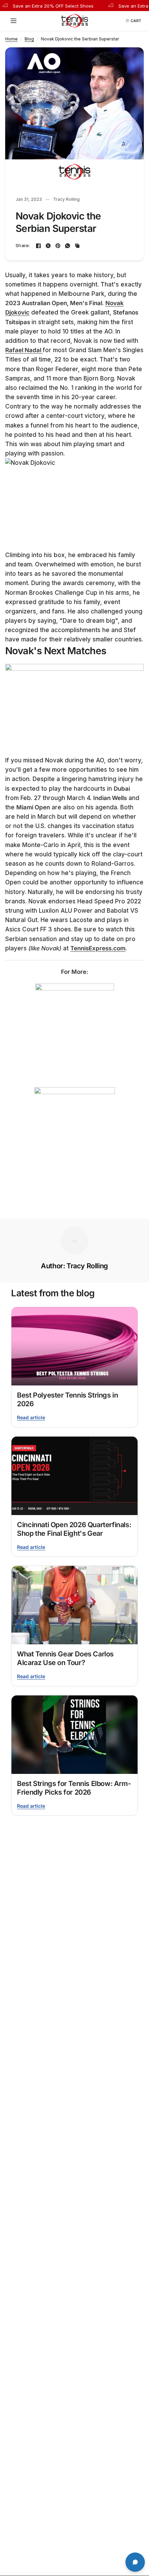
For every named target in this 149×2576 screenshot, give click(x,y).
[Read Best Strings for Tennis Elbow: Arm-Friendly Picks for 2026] (74, 1735)
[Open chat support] (135, 2562)
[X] (48, 246)
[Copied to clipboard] (77, 246)
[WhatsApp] (68, 246)
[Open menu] (16, 21)
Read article (31, 1417)
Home (11, 39)
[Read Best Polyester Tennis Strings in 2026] (74, 1346)
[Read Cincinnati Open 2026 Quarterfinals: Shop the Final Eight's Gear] (74, 1476)
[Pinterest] (58, 246)
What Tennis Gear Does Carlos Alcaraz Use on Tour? (65, 1658)
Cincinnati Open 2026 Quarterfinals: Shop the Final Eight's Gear (74, 1529)
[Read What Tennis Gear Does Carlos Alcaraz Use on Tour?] (74, 1605)
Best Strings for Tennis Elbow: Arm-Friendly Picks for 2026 (74, 1788)
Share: (23, 246)
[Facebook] (38, 246)
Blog (29, 39)
